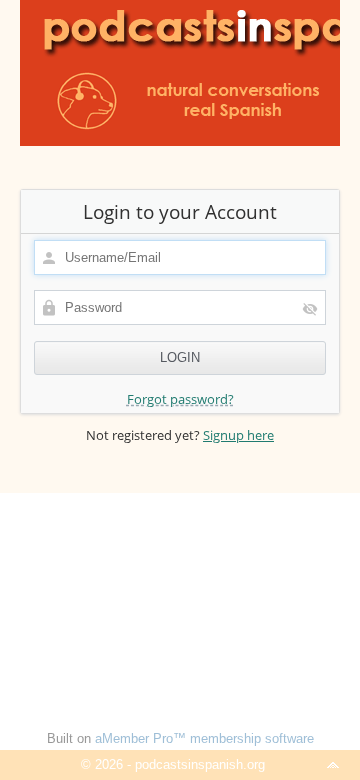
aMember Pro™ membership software (204, 738)
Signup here (238, 435)
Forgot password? (180, 399)
